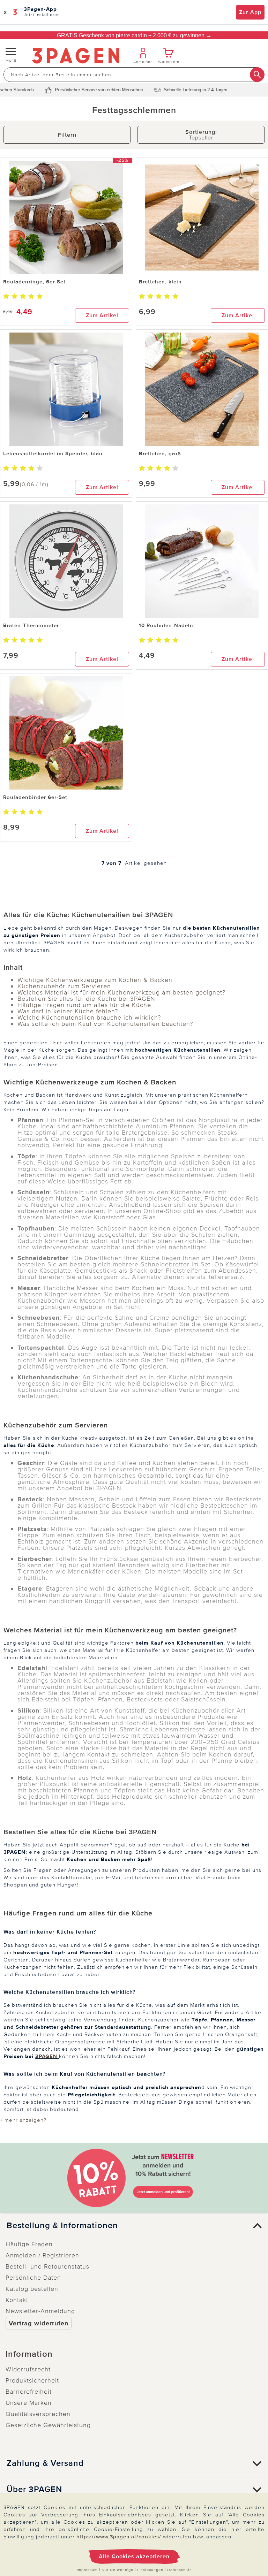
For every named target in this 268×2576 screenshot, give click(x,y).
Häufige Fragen (29, 2244)
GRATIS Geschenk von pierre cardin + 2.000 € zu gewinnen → (134, 35)
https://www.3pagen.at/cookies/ (119, 2537)
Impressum (87, 2570)
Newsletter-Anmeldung (40, 2311)
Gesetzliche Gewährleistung (48, 2425)
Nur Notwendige (117, 2570)
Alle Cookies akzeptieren (134, 2556)
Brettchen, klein (160, 282)
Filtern (67, 135)
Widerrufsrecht (28, 2369)
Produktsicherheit (32, 2380)
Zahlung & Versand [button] (45, 2463)
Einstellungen (150, 2570)
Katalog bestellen (32, 2289)
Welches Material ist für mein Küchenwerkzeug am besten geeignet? (121, 992)
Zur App (250, 12)
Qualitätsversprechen (38, 2414)
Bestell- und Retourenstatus (47, 2266)
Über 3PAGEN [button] (34, 2490)
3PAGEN (47, 2056)
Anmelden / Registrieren (42, 2255)
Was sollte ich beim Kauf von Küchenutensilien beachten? (105, 1024)
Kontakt (17, 2300)
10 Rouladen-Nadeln (166, 625)
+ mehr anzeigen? (23, 2120)
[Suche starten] (257, 75)
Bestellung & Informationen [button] (62, 2226)
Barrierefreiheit (29, 2392)
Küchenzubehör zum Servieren (64, 986)
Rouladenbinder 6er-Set (35, 797)
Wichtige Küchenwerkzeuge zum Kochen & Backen (95, 980)
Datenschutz (179, 2570)
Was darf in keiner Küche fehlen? (68, 1011)
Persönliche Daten (33, 2278)
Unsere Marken (29, 2403)
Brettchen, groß (160, 454)
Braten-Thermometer (31, 625)
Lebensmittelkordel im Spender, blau (53, 454)
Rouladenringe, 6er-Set (34, 282)
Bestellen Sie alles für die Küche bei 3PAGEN (86, 999)
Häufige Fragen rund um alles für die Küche (84, 1005)
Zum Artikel (102, 315)
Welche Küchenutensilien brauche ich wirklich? (89, 1018)
